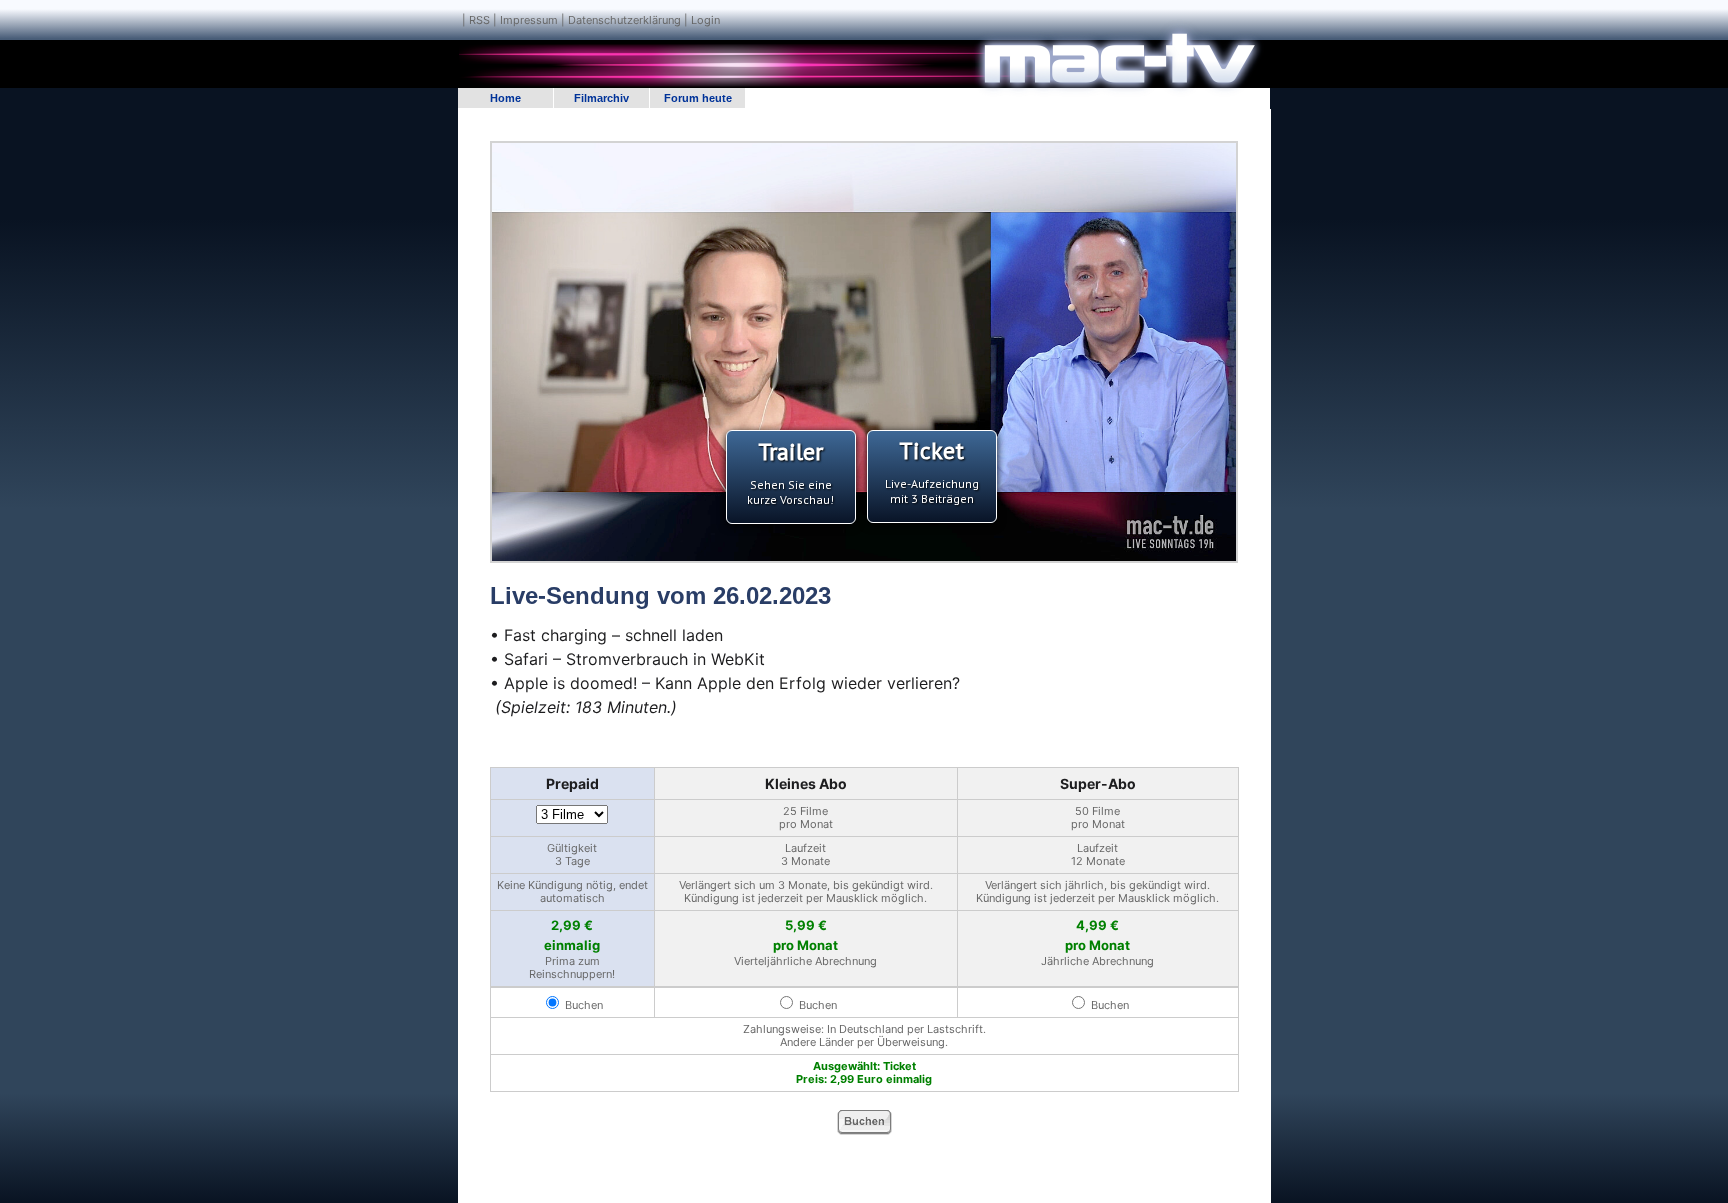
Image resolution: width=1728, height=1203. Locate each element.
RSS (479, 20)
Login (705, 20)
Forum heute (698, 98)
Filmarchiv (601, 98)
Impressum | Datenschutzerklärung (590, 20)
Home (505, 98)
